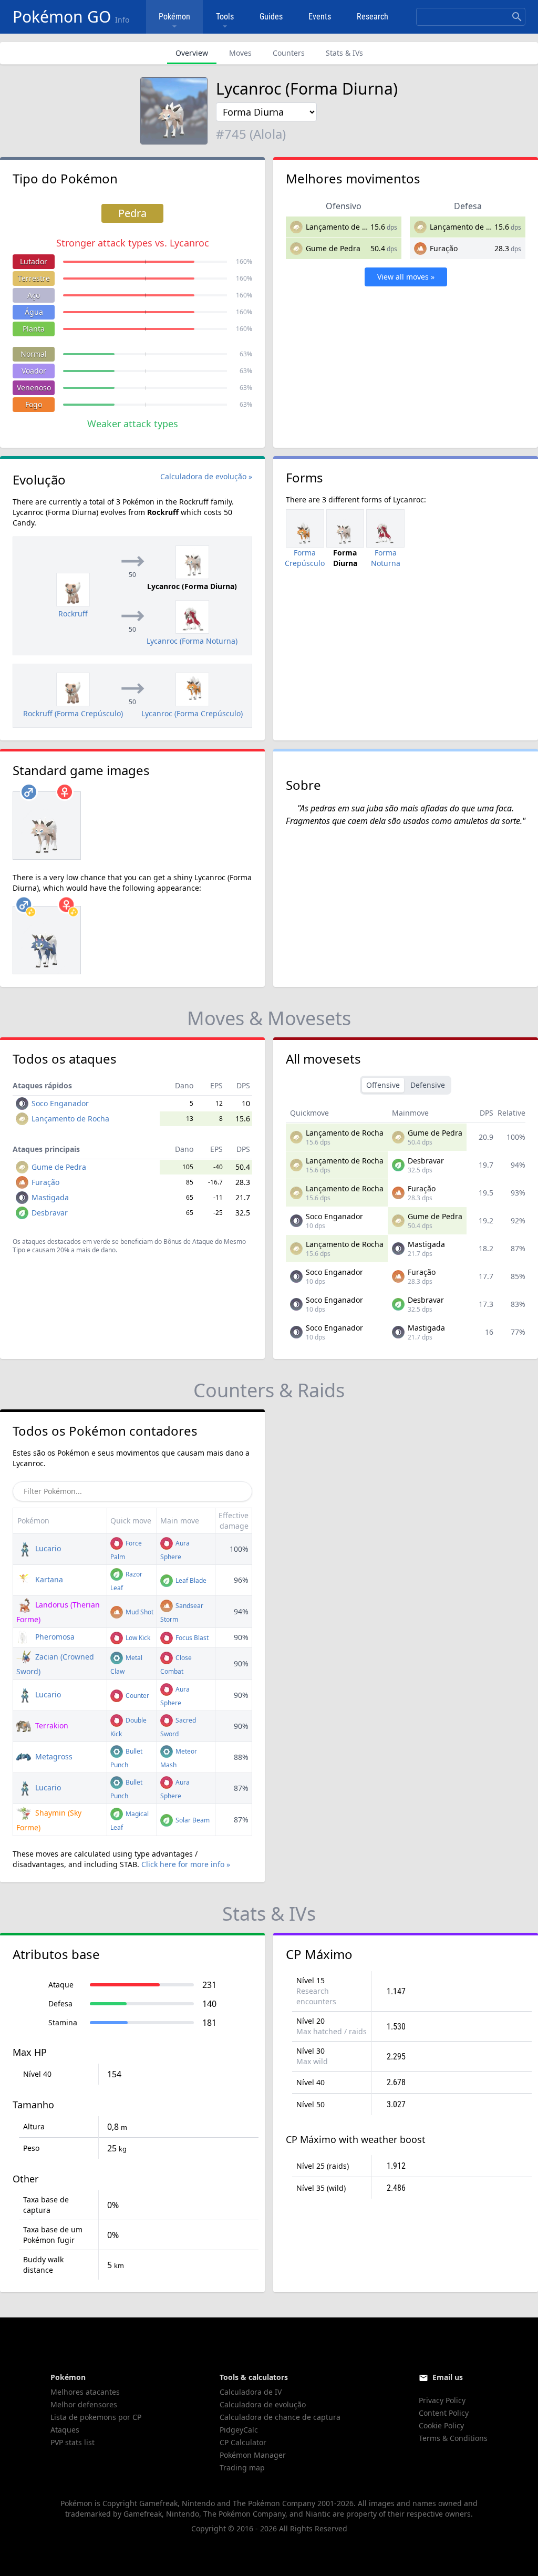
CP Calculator (243, 2442)
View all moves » (406, 277)
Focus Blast (191, 1638)
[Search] (517, 17)
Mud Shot (139, 1612)
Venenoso (34, 388)
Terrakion (51, 1725)
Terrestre (34, 278)
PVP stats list (73, 2442)
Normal (34, 354)
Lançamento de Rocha (345, 227)
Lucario (47, 1548)
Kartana (48, 1579)
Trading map (242, 2467)
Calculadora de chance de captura (280, 2417)
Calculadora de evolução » (206, 476)
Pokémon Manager (253, 2455)
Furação (444, 248)
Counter (137, 1696)
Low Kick (137, 1638)
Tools (225, 17)
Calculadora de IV (251, 2392)
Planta (34, 329)
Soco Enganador (60, 1103)
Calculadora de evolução (263, 2404)
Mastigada (50, 1197)
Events (320, 17)
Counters (289, 53)
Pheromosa (54, 1637)
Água (34, 312)
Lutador (34, 261)
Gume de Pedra (333, 248)
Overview (192, 53)
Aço (34, 295)
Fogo (34, 404)
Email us (448, 2377)
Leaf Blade (190, 1580)
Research (373, 17)
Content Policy (444, 2413)
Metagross (53, 1756)
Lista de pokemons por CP (96, 2417)
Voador (34, 371)
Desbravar (50, 1213)
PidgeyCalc (239, 2430)
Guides (271, 17)
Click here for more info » (186, 1864)
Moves (240, 53)
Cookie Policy (441, 2425)
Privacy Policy (442, 2400)
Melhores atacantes (85, 2392)
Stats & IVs (344, 53)
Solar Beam (192, 1820)
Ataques (65, 2430)
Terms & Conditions (453, 2438)
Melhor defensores (84, 2404)
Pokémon (174, 17)
